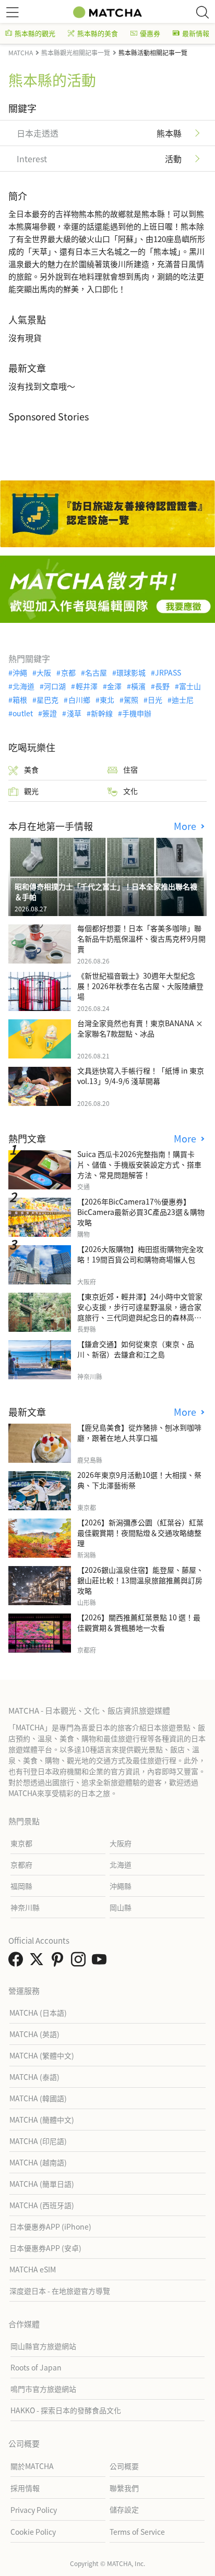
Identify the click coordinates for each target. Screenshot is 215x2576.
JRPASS (168, 672)
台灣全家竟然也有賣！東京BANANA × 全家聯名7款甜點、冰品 (140, 1028)
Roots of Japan (36, 2367)
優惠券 (150, 33)
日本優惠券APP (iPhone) (50, 2226)
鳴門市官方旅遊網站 (43, 2389)
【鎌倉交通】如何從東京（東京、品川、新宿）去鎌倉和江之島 (136, 1349)
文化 (130, 791)
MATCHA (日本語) (38, 2013)
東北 (107, 700)
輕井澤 (86, 686)
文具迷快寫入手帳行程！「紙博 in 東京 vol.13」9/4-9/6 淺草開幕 (141, 1076)
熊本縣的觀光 (35, 33)
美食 (31, 769)
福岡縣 (21, 1886)
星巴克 (47, 700)
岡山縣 (121, 1907)
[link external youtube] (101, 1962)
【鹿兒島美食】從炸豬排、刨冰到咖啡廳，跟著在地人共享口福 (139, 1433)
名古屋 (96, 672)
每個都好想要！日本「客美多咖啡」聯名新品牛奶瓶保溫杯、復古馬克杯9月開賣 (141, 938)
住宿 (130, 769)
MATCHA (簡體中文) (42, 2120)
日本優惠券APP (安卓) (45, 2248)
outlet (23, 713)
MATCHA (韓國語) (38, 2098)
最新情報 (196, 33)
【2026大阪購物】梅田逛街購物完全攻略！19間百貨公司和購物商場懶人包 (140, 1254)
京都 (68, 672)
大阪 (44, 672)
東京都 (21, 1843)
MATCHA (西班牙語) (42, 2205)
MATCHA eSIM (33, 2269)
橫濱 (138, 686)
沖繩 (20, 672)
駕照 (131, 700)
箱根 (20, 700)
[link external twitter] (39, 1962)
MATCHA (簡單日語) (42, 2184)
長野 (162, 686)
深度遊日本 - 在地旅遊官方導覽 (60, 2291)
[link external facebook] (18, 1962)
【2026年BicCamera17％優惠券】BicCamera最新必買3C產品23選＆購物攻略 (141, 1212)
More (186, 826)
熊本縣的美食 (98, 33)
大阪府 (121, 1843)
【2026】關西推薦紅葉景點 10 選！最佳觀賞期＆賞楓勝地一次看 (139, 1622)
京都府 (21, 1864)
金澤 (114, 686)
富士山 (190, 686)
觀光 (31, 791)
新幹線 (102, 713)
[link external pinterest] (59, 1962)
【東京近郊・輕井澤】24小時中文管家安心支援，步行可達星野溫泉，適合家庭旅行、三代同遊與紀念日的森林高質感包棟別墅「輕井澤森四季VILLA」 (140, 1312)
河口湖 (55, 686)
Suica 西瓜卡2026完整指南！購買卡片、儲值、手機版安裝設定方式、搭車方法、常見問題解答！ (139, 1164)
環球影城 (131, 672)
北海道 (23, 686)
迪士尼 (183, 700)
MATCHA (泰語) (34, 2077)
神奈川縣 (25, 1907)
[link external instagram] (80, 1962)
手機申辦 (137, 713)
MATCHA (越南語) (38, 2162)
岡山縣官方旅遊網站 (43, 2346)
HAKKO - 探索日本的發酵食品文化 (66, 2410)
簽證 (50, 713)
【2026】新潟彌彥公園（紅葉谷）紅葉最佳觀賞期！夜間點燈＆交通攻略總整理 (140, 1533)
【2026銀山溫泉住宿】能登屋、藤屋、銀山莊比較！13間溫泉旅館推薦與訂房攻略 (140, 1580)
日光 (155, 700)
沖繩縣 (121, 1886)
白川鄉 (79, 700)
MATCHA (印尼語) (38, 2141)
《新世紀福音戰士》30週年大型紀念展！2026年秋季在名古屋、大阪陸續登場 (140, 986)
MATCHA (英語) (34, 2034)
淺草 (74, 713)
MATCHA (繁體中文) (42, 2055)
